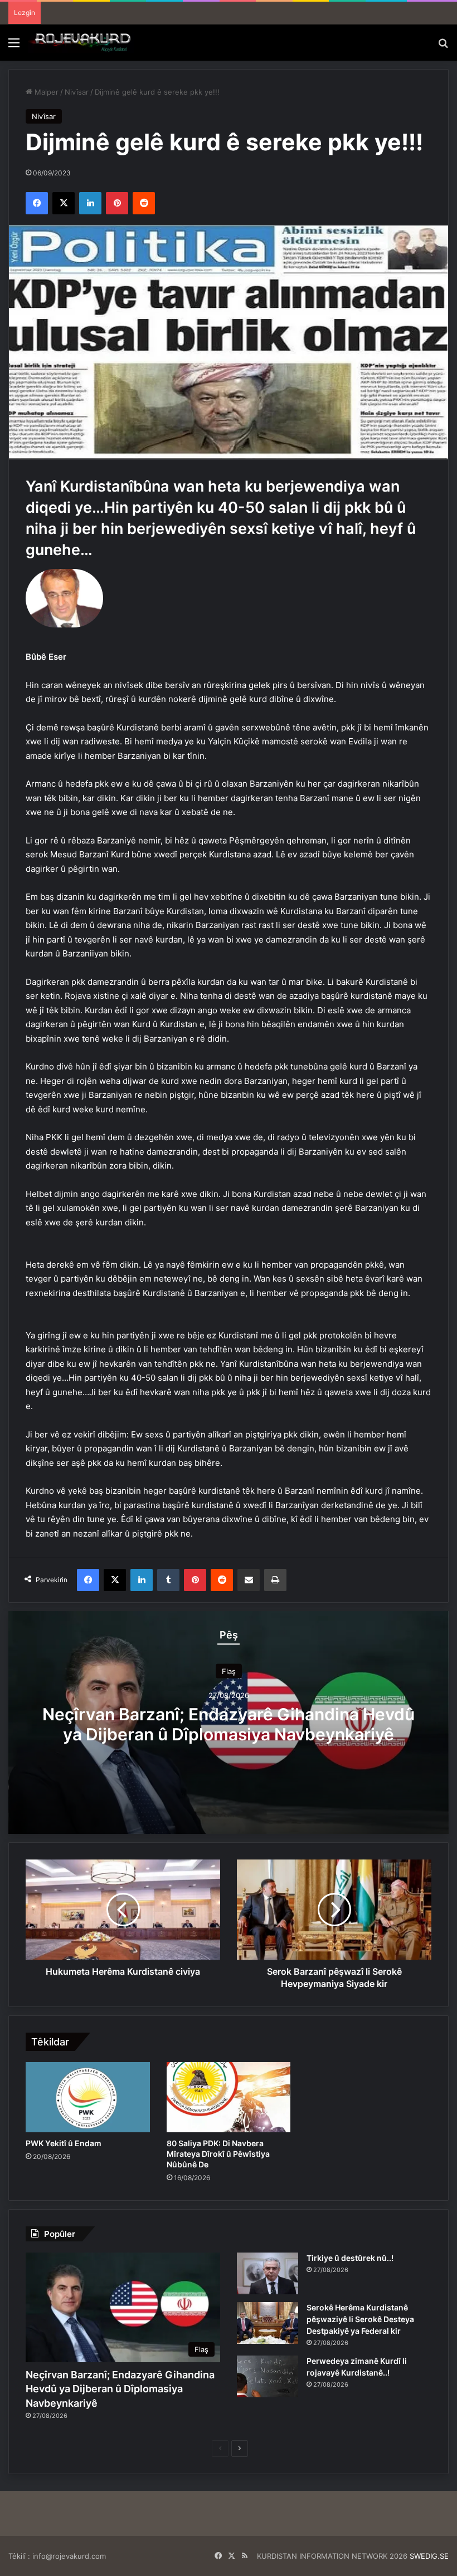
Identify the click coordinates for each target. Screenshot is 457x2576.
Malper (45, 92)
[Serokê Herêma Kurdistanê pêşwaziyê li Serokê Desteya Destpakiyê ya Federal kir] (268, 2323)
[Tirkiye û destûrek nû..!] (268, 2273)
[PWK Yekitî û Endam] (88, 2097)
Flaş (229, 1671)
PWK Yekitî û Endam (64, 2143)
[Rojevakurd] (81, 43)
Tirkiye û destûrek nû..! (350, 2258)
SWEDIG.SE (429, 2556)
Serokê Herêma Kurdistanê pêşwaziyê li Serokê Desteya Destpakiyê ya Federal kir (360, 2319)
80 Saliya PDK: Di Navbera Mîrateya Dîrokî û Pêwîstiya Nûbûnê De (218, 2154)
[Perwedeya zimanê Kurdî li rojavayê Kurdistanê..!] (268, 2376)
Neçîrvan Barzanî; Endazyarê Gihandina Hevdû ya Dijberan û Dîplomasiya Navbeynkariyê (229, 1724)
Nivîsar (77, 92)
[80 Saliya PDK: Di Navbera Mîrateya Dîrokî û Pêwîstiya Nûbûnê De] (229, 2097)
